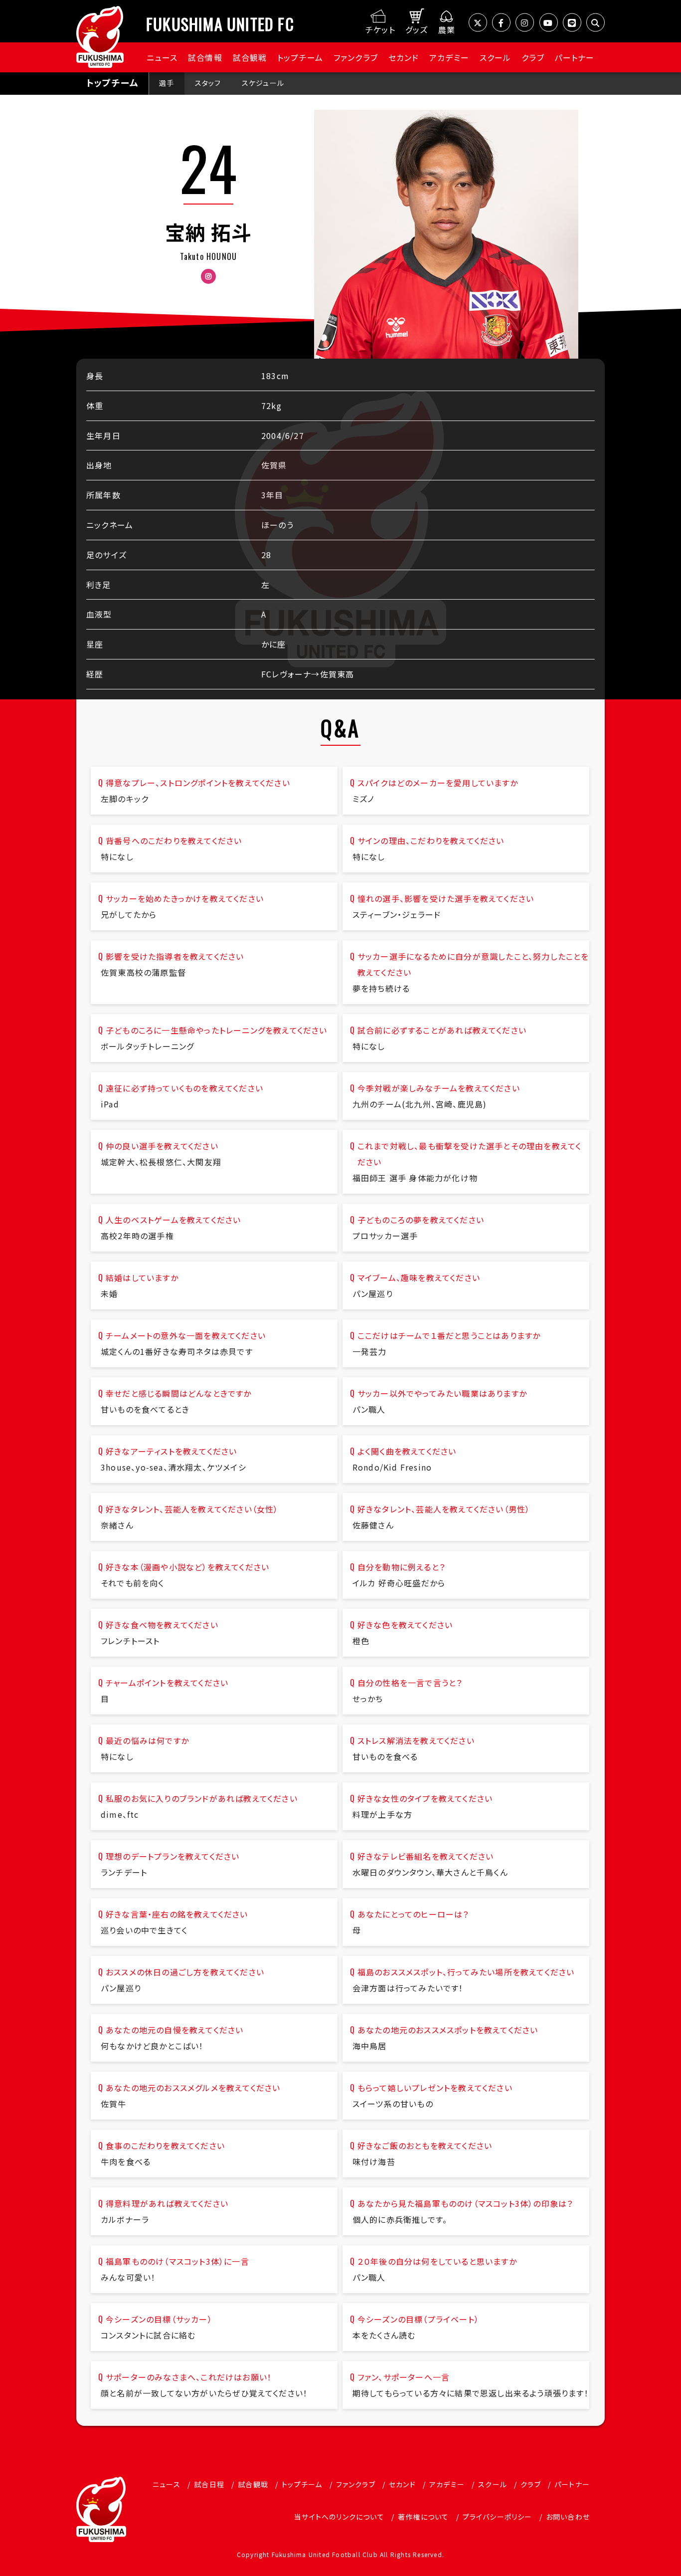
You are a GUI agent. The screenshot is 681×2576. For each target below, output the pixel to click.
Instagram (208, 276)
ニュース (162, 57)
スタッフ (208, 83)
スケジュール (263, 83)
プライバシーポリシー (498, 2517)
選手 (167, 83)
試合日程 (209, 2484)
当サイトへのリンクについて (339, 2517)
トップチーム (300, 57)
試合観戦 (250, 57)
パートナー (574, 57)
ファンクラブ (356, 57)
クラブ (533, 57)
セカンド (404, 57)
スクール (496, 57)
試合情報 (205, 57)
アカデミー (449, 57)
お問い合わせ (568, 2517)
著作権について (423, 2517)
